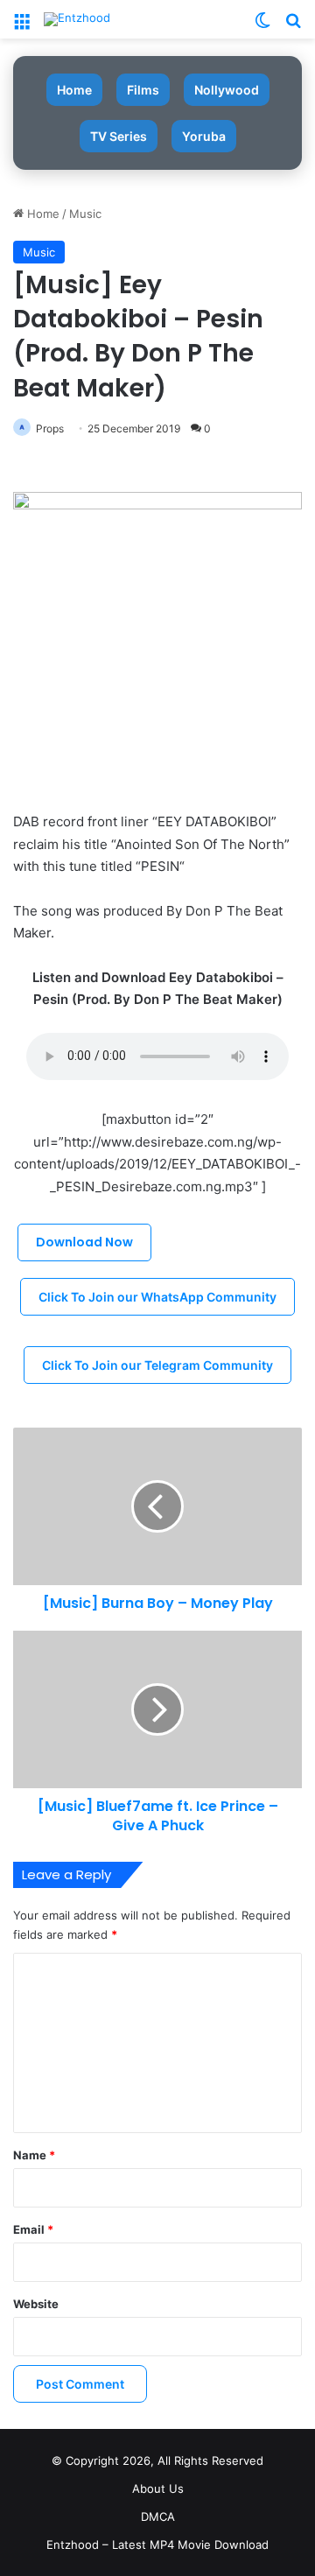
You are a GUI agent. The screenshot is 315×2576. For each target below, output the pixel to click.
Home (74, 90)
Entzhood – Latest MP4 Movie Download (157, 2544)
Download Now (84, 1242)
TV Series (119, 136)
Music (85, 214)
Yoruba (204, 136)
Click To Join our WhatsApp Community (157, 1297)
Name (34, 2155)
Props (50, 428)
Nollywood (227, 90)
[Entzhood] (77, 19)
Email (33, 2229)
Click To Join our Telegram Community (157, 1365)
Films (143, 90)
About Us (158, 2488)
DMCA (158, 2516)
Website (36, 2304)
